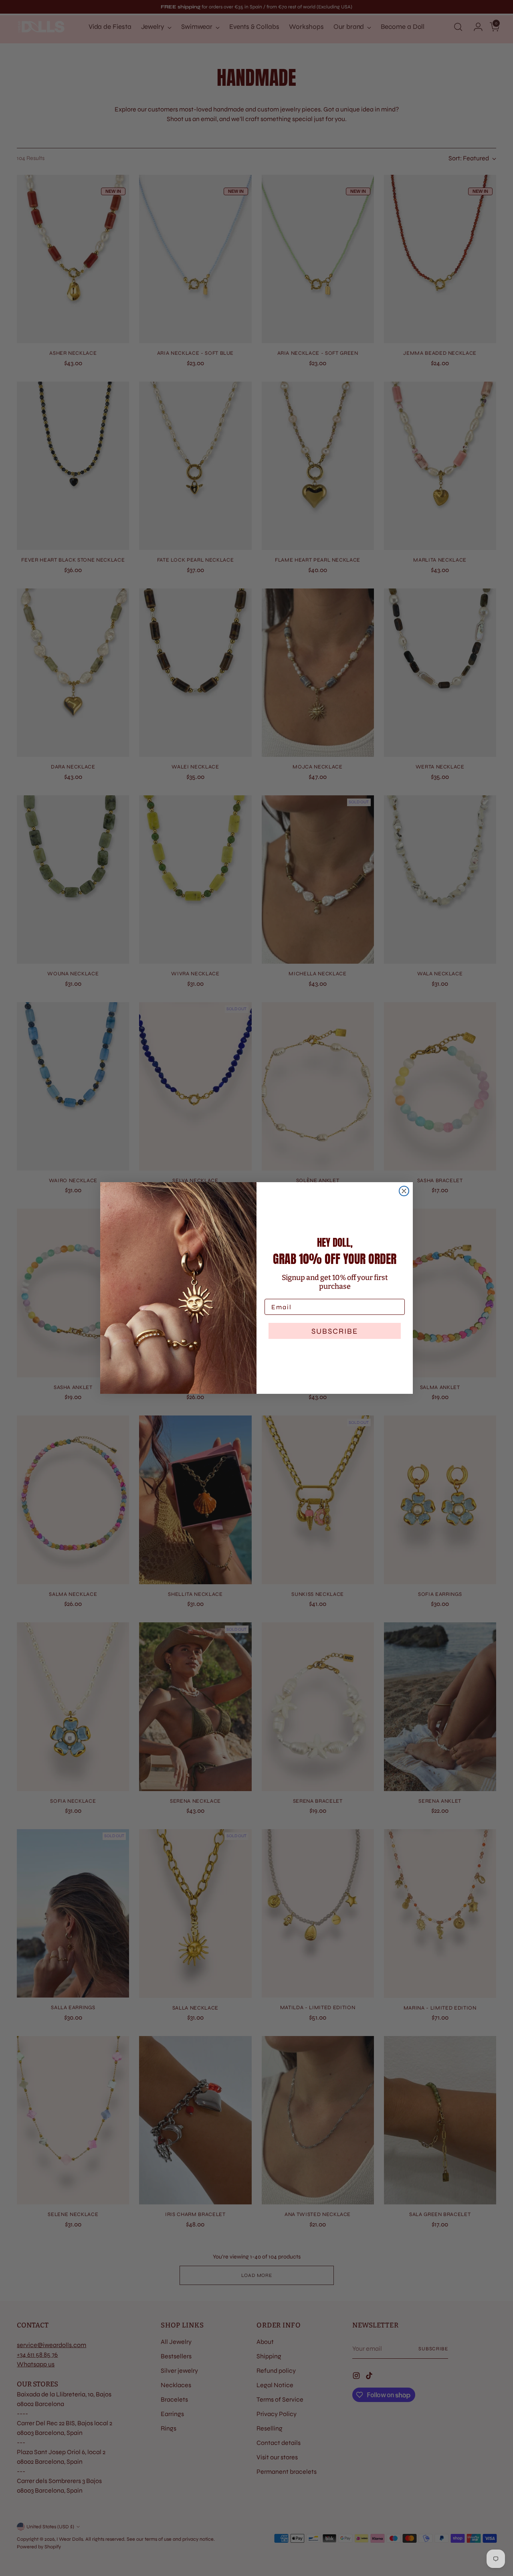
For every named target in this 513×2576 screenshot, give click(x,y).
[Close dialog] (404, 1191)
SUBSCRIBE (335, 1331)
